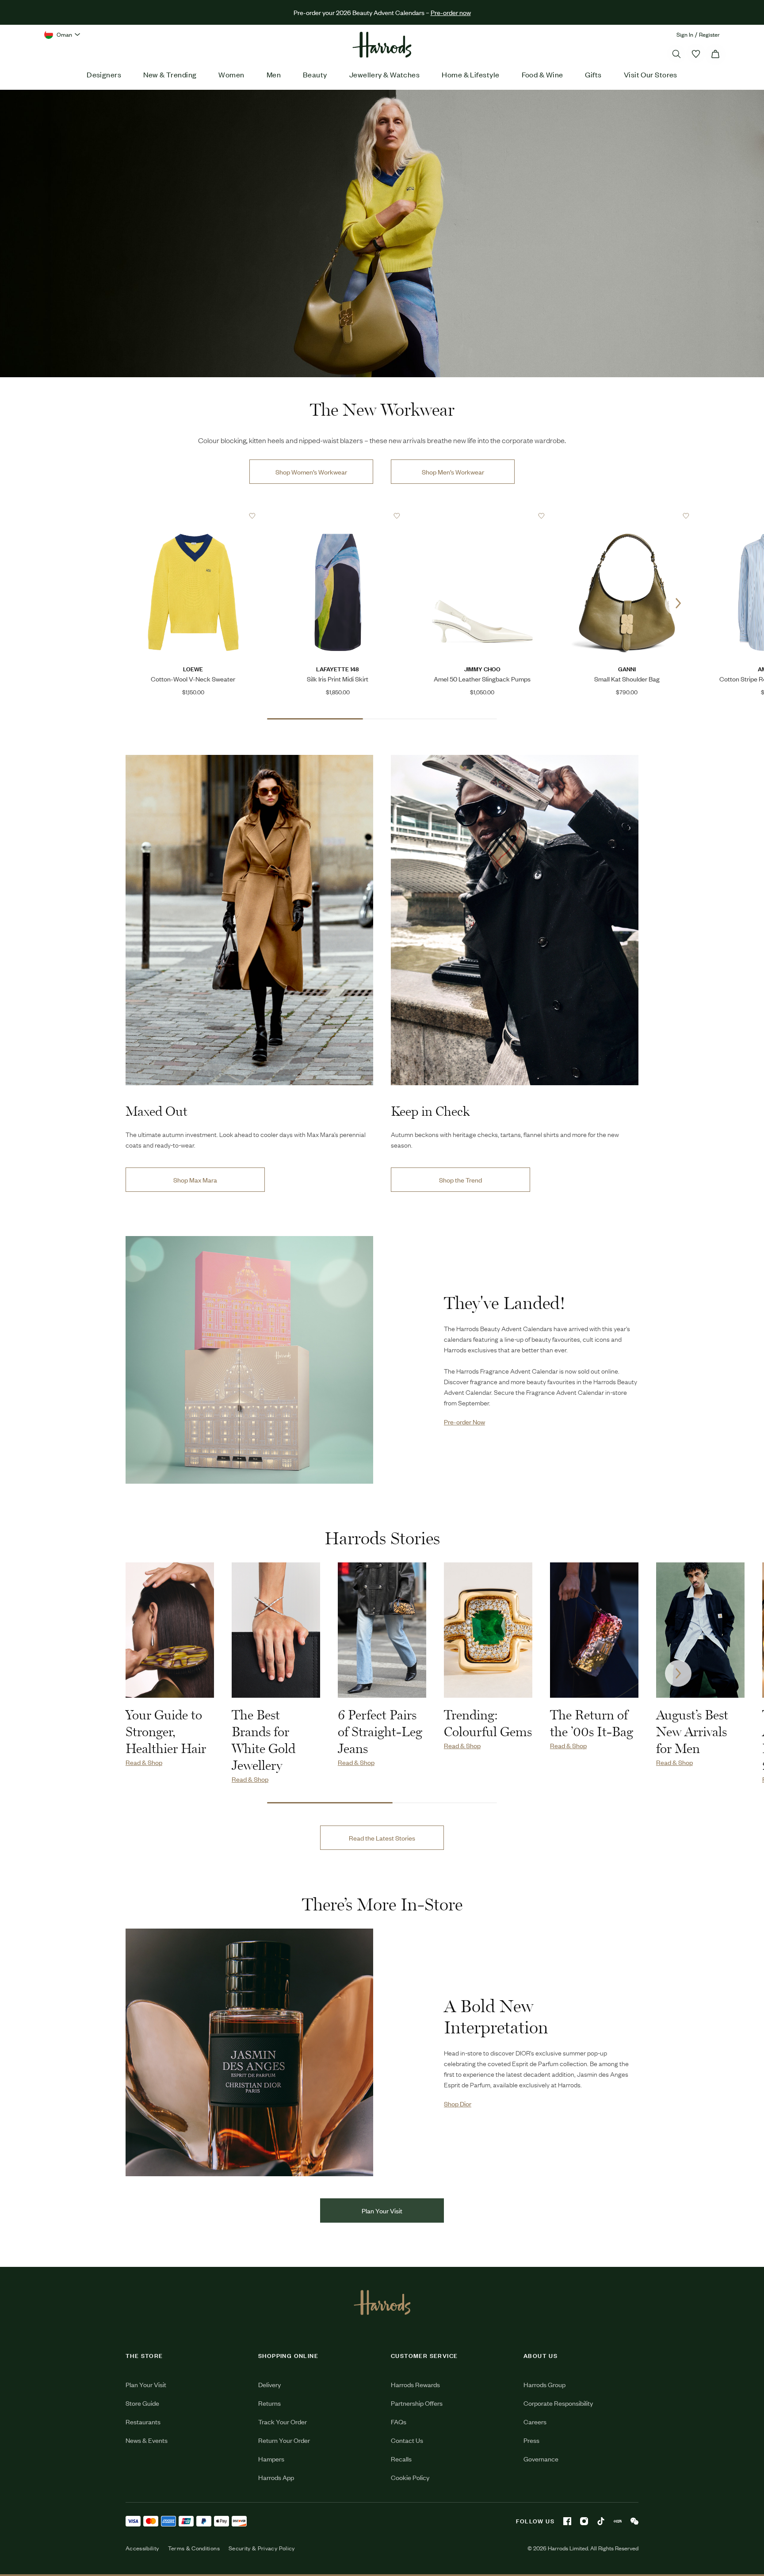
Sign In (685, 34)
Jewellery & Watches (385, 74)
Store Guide (142, 2403)
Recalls (401, 2459)
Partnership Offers (417, 2403)
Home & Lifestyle (470, 74)
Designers (104, 74)
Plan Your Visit (382, 2210)
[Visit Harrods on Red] (618, 2521)
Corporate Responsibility (558, 2403)
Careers (535, 2421)
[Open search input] (676, 54)
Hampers (271, 2459)
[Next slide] (678, 603)
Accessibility (142, 2548)
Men (274, 74)
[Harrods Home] (382, 45)
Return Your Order (284, 2440)
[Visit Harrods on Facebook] (567, 2521)
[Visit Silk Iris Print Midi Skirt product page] (338, 516)
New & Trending (170, 74)
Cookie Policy (410, 2477)
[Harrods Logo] (382, 2302)
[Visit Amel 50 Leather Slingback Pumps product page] (482, 516)
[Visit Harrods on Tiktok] (601, 2521)
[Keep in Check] (515, 920)
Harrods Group (544, 2384)
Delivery (269, 2384)
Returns (269, 2403)
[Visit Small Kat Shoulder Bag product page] (627, 516)
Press (531, 2440)
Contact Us (407, 2440)
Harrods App (276, 2477)
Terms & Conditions (194, 2548)
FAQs (399, 2421)
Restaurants (143, 2421)
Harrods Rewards (415, 2384)
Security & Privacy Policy (262, 2548)
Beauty (315, 74)
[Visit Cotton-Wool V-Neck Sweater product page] (193, 516)
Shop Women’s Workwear (311, 472)
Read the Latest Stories (382, 1838)
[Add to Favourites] (252, 516)
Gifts (593, 74)
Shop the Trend (460, 1180)
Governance (541, 2459)
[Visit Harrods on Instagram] (584, 2521)
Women (231, 74)
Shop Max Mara (195, 1180)
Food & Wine (542, 74)
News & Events (147, 2440)
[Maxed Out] (249, 920)
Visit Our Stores (651, 74)
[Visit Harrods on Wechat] (634, 2521)
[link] (382, 233)
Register (709, 34)
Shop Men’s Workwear (453, 472)
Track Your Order (283, 2421)
